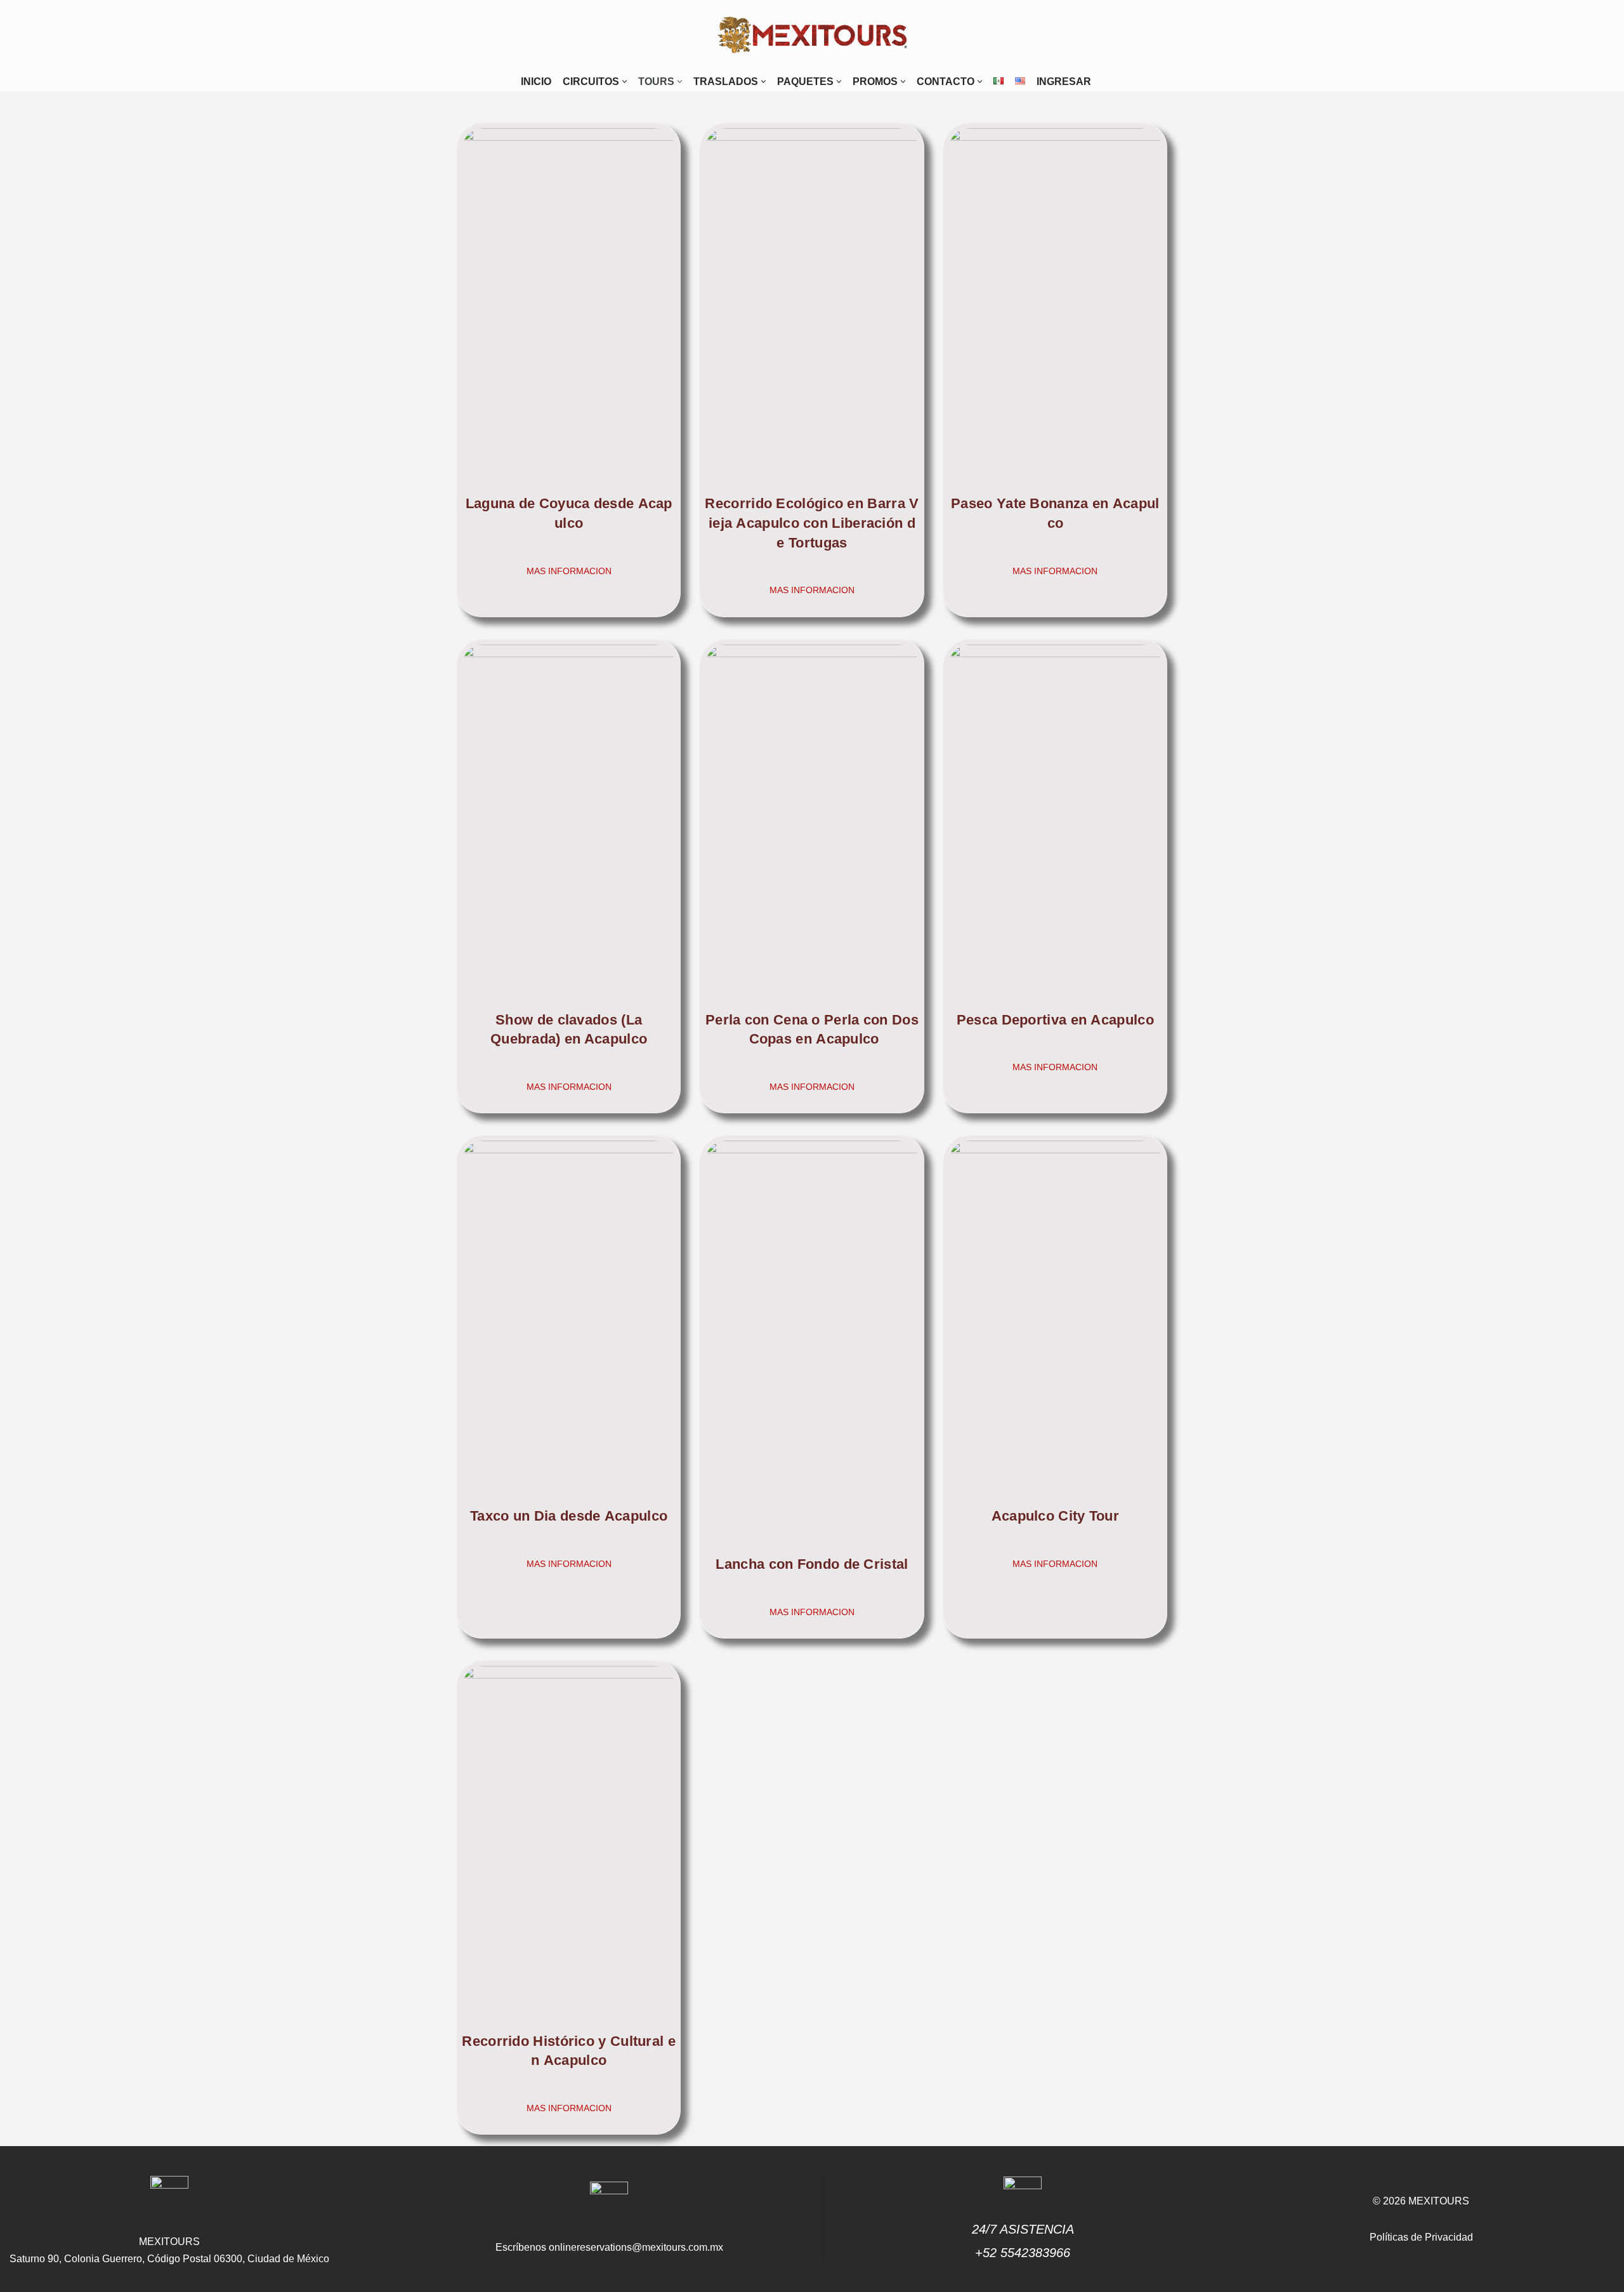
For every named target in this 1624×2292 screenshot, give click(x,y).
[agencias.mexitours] (812, 36)
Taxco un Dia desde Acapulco (569, 1516)
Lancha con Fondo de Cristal (812, 1564)
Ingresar (1064, 82)
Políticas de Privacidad (1421, 2237)
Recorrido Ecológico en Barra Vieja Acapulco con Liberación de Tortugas (812, 523)
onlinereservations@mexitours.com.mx (636, 2247)
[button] (625, 82)
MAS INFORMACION (569, 571)
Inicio (536, 82)
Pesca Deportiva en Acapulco (1055, 1020)
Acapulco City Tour (1055, 1516)
